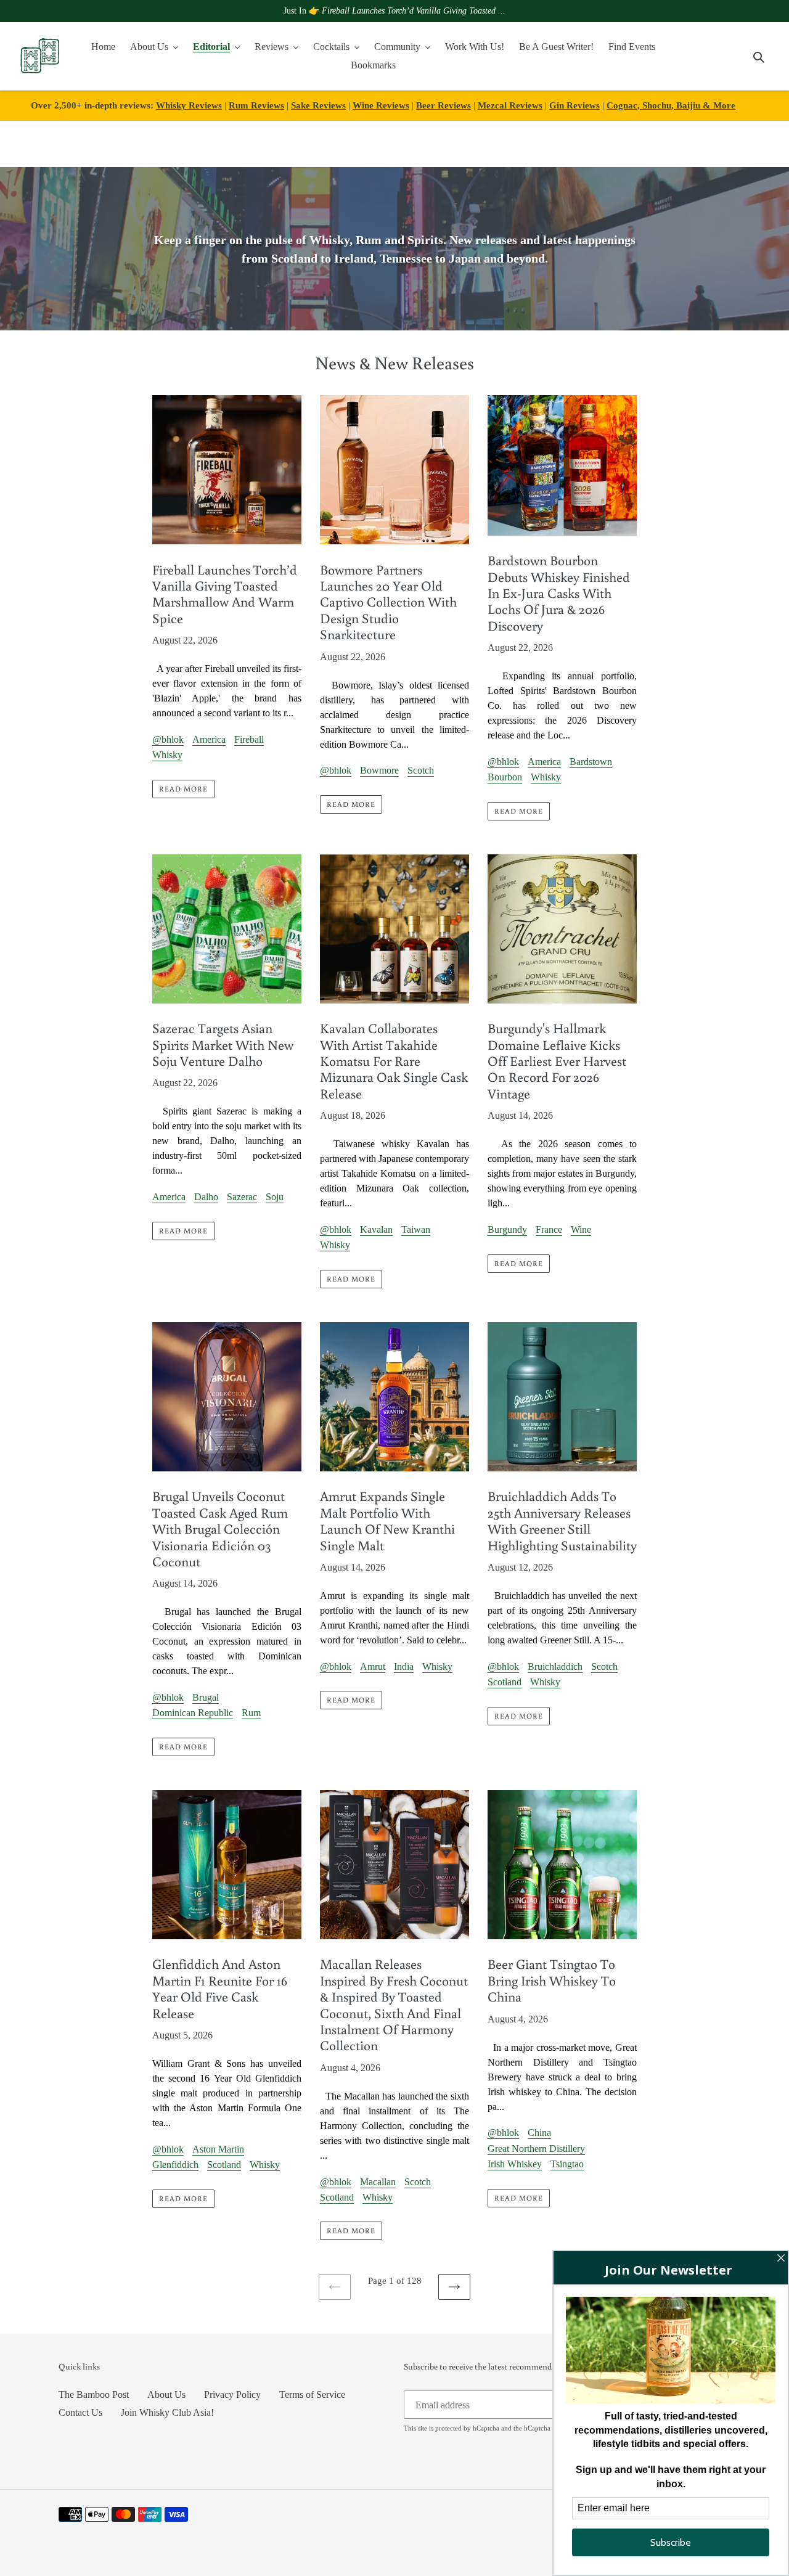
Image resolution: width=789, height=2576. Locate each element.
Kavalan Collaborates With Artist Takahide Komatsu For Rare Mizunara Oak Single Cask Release (394, 1061)
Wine (581, 1229)
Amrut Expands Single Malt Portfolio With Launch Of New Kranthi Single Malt (387, 1520)
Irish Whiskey (515, 2164)
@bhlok (168, 739)
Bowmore (379, 770)
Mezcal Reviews (510, 105)
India (404, 1666)
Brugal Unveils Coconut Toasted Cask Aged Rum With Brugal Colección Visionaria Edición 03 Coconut (220, 1528)
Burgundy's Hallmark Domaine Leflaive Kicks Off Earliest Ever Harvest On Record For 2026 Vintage (557, 1061)
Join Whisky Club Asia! (167, 2412)
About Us (166, 2394)
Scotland (505, 1682)
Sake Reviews (318, 105)
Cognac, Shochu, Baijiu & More (671, 105)
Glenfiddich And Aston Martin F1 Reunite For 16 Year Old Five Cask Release (220, 1988)
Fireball (249, 739)
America (209, 739)
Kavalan (376, 1229)
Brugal (206, 1697)
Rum (251, 1713)
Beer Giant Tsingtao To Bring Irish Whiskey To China (552, 1980)
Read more (183, 789)
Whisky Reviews (189, 105)
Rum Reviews (256, 105)
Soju (275, 1197)
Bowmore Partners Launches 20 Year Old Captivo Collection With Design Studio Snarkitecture (388, 602)
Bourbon (505, 777)
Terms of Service (312, 2394)
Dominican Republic (193, 1713)
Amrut (373, 1666)
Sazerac (242, 1197)
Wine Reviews (381, 105)
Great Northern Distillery (536, 2149)
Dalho (206, 1197)
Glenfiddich (175, 2165)
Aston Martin (218, 2149)
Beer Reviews (444, 105)
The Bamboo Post (94, 2394)
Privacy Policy (232, 2394)
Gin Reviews (574, 105)
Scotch (421, 770)
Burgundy (507, 1229)
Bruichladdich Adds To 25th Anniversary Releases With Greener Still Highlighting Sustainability (562, 1520)
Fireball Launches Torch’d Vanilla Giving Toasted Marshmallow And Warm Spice (225, 594)
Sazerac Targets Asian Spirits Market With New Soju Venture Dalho (223, 1044)
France (549, 1229)
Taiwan (416, 1229)
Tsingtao (567, 2164)
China (539, 2132)
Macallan (378, 2182)
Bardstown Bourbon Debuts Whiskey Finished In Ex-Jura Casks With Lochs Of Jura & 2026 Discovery (559, 593)
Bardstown (591, 762)
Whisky (167, 755)
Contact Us (80, 2412)
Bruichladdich (555, 1666)
